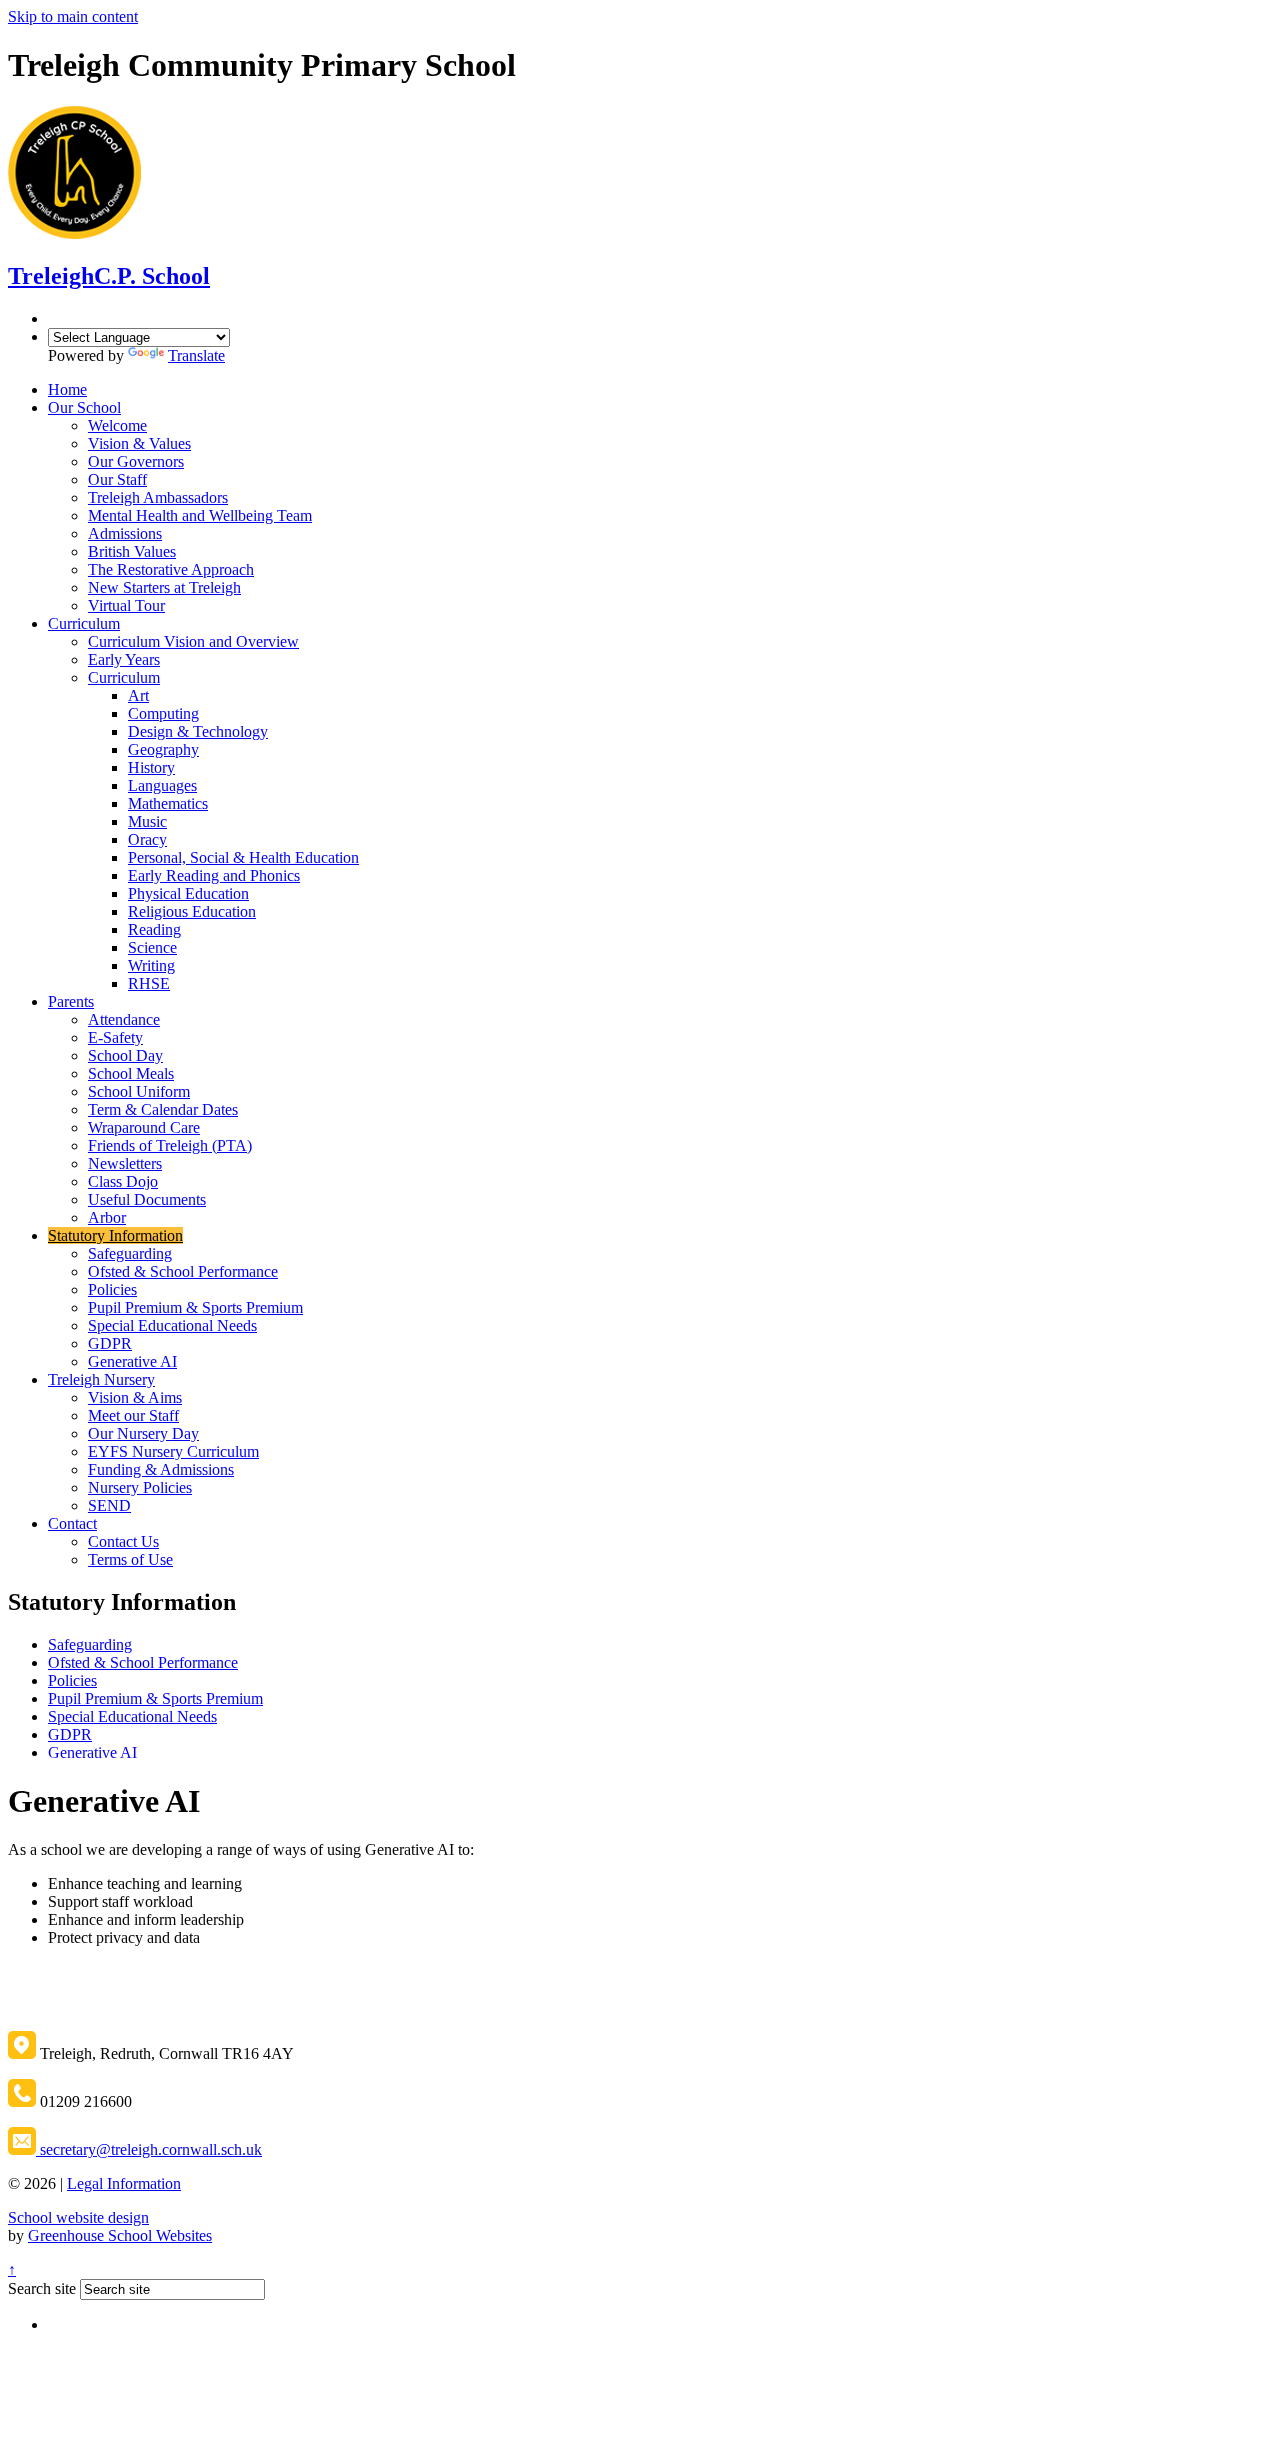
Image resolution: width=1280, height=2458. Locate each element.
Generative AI (132, 1361)
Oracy (147, 839)
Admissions (125, 533)
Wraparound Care (144, 1127)
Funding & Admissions (161, 1469)
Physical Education (188, 893)
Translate (196, 355)
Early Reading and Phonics (214, 875)
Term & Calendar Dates (163, 1109)
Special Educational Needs (172, 1325)
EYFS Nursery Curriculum (173, 1451)
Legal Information (124, 2183)
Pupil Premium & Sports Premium (195, 1307)
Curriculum (84, 623)
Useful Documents (147, 1199)
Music (147, 821)
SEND (109, 1505)
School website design (78, 2217)
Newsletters (125, 1163)
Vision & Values (139, 443)
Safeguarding (130, 1253)
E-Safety (115, 1037)
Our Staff (117, 479)
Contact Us (123, 1541)
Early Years (124, 659)
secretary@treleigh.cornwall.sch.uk (149, 2149)
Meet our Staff (133, 1415)
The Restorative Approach (171, 569)
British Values (132, 551)
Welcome (117, 425)
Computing (163, 713)
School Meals (131, 1073)
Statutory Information (115, 1235)
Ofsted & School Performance (183, 1271)
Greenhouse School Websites (120, 2235)
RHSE (149, 983)
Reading (154, 929)
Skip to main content (73, 16)
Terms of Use (130, 1559)
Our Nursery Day (143, 1433)
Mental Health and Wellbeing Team (200, 515)
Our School (84, 407)
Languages (162, 785)
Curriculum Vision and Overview (193, 641)
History (151, 767)
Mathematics (168, 803)
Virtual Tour (126, 605)
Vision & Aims (135, 1397)
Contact (72, 1523)
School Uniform (139, 1091)
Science (152, 947)
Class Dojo (123, 1181)
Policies (112, 1289)
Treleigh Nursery (101, 1379)
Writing (151, 965)
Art (138, 695)
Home (67, 389)
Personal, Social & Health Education (243, 857)
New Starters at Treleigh (164, 587)
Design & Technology (198, 731)
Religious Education (192, 911)
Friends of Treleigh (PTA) (170, 1145)
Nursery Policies (140, 1487)
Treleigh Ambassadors (158, 497)
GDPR (110, 1343)
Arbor (107, 1217)
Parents (71, 1001)
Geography (163, 749)
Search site (42, 2288)
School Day (125, 1055)
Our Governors (136, 461)
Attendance (124, 1019)
